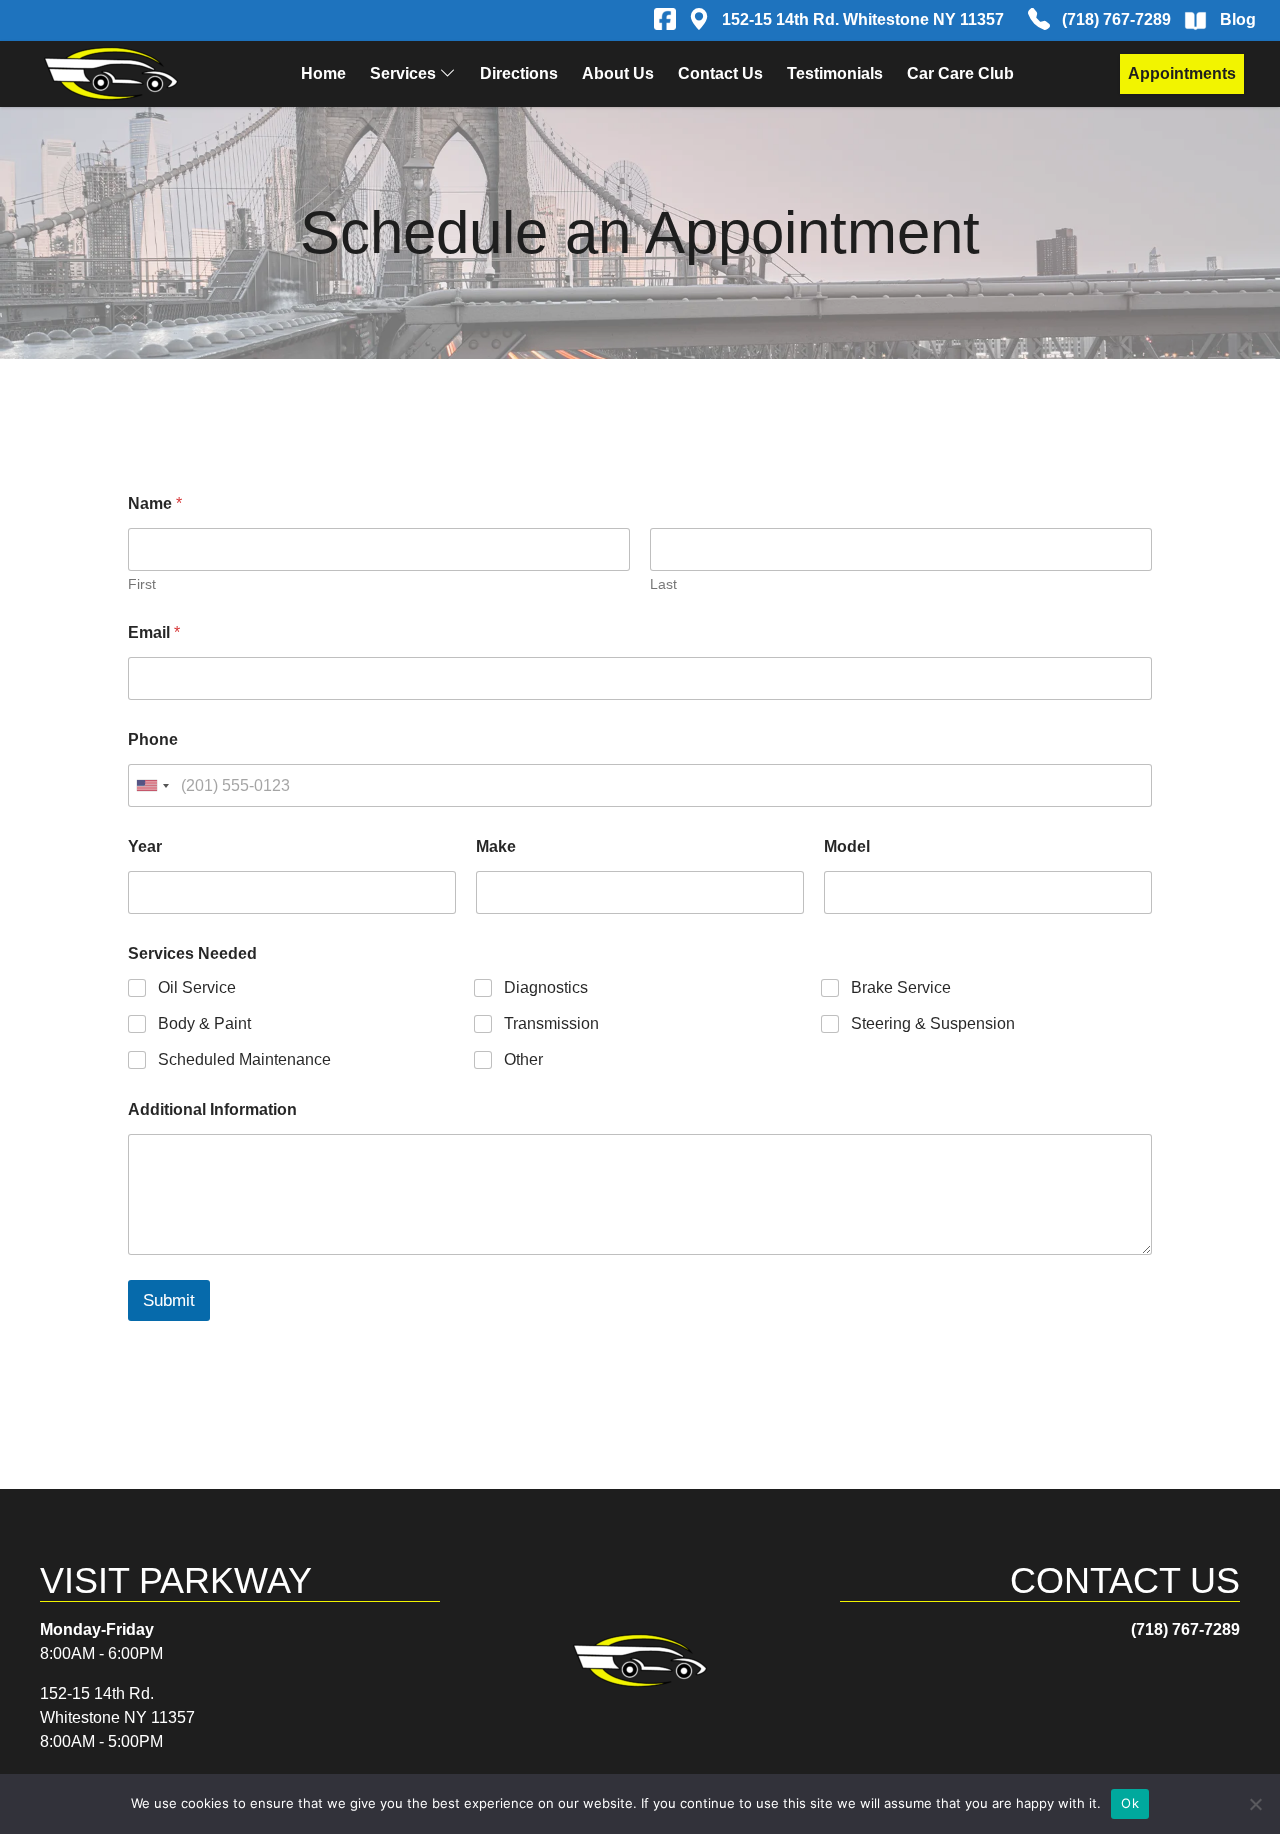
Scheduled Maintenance (244, 1059)
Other (523, 1059)
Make (496, 846)
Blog (1238, 19)
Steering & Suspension (933, 1023)
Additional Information (212, 1109)
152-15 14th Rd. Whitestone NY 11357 (863, 19)
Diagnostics (546, 987)
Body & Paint (204, 1023)
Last (663, 584)
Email (154, 632)
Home (323, 73)
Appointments (1182, 73)
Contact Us (720, 73)
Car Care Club (960, 73)
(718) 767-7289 (1116, 19)
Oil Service (197, 987)
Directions (519, 73)
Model (847, 846)
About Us (618, 73)
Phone (153, 739)
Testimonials (835, 73)
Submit (169, 1300)
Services (403, 73)
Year (145, 846)
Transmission (551, 1023)
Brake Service (901, 987)
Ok (1130, 1803)
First (142, 584)
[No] (1255, 1804)
